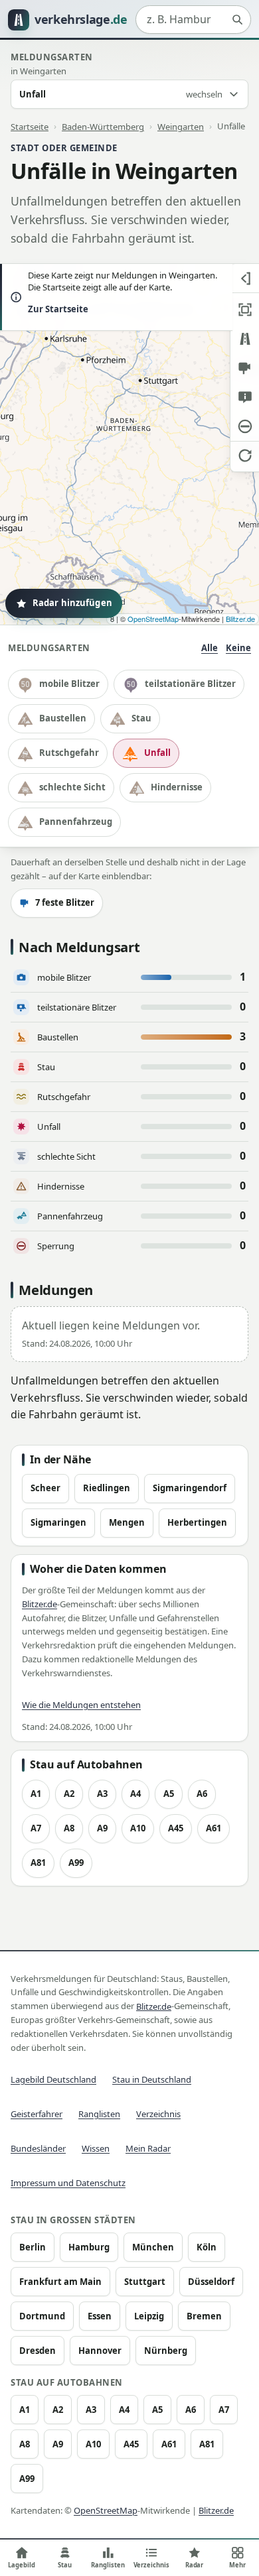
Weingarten (181, 126)
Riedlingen (107, 1488)
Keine (238, 648)
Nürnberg (166, 2351)
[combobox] (193, 20)
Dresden (38, 2351)
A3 (102, 1794)
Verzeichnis (158, 2114)
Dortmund (42, 2316)
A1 (36, 1794)
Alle (210, 648)
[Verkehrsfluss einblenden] (245, 339)
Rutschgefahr (69, 753)
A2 (69, 1794)
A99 (76, 1863)
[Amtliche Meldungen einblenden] (245, 397)
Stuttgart (145, 2282)
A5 (169, 1794)
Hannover (100, 2351)
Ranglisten (99, 2114)
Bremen (204, 2316)
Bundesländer (38, 2148)
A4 (135, 1794)
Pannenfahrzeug (76, 822)
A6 (202, 1794)
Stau (141, 718)
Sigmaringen (58, 1522)
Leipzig (149, 2316)
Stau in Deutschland (152, 2079)
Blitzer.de (240, 619)
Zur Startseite (58, 309)
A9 (102, 1828)
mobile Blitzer (69, 684)
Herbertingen (197, 1522)
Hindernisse (177, 787)
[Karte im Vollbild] (245, 310)
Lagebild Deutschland (53, 2079)
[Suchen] (237, 20)
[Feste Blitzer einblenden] (245, 368)
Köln (207, 2247)
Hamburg (89, 2247)
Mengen (127, 1522)
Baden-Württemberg (103, 126)
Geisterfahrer (37, 2114)
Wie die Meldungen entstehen (81, 1705)
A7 (36, 1828)
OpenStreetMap (153, 619)
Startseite (30, 126)
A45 (176, 1828)
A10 (138, 1828)
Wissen (96, 2148)
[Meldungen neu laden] (245, 456)
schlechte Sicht (72, 787)
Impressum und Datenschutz (68, 2183)
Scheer (45, 1488)
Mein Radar (148, 2148)
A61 (214, 1828)
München (153, 2247)
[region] (129, 444)
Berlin (33, 2247)
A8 (69, 1828)
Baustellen (63, 718)
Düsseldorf (211, 2282)
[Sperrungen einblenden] (245, 426)
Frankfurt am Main (60, 2282)
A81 (38, 1863)
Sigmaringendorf (190, 1488)
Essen (100, 2316)
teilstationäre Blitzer (190, 684)
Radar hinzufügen (72, 603)
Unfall (157, 753)
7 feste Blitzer (65, 902)
